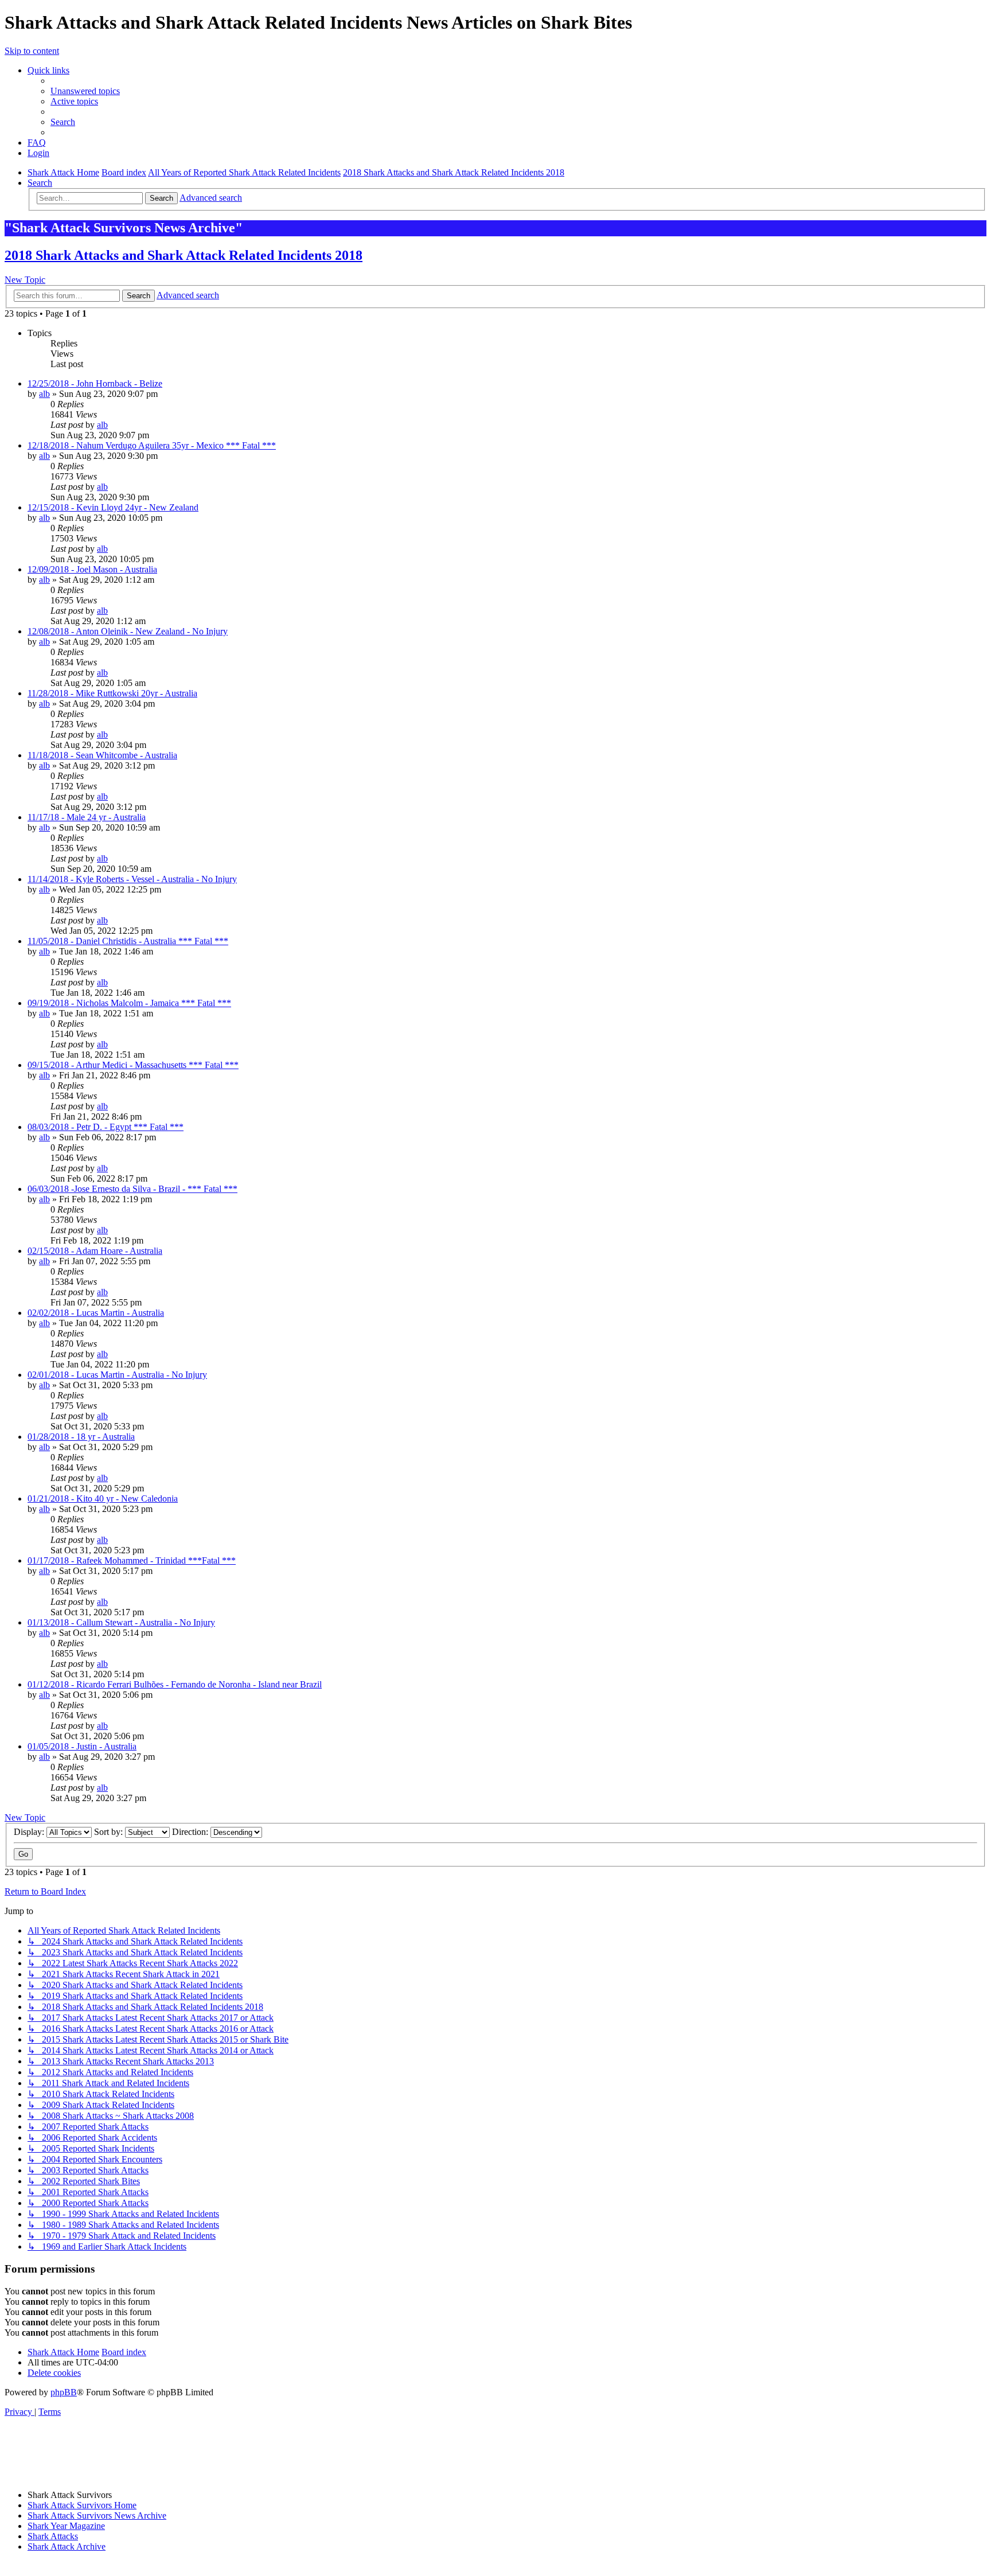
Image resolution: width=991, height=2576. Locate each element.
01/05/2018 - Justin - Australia (82, 1746)
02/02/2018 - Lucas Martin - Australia (96, 1313)
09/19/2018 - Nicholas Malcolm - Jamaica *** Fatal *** (129, 1003)
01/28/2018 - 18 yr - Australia (81, 1437)
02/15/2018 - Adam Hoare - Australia (95, 1251)
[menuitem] (85, 91)
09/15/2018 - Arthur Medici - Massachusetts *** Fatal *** (133, 1065)
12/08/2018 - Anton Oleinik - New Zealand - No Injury (128, 631)
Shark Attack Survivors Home (82, 2505)
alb (44, 394)
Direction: (191, 1832)
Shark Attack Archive (67, 2546)
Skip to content (32, 51)
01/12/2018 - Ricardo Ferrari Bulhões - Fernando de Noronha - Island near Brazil (175, 1684)
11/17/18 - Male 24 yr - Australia (87, 817)
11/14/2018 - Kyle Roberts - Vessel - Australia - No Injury (132, 879)
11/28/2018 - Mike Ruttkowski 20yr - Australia (112, 693)
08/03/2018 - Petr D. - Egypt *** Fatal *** (106, 1127)
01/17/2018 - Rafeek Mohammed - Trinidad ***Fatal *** (132, 1560)
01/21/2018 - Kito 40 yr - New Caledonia (103, 1499)
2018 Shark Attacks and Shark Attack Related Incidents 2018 (184, 255)
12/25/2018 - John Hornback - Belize (95, 383)
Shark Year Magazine (66, 2526)
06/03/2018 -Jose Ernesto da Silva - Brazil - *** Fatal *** (132, 1189)
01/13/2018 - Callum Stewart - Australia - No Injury (121, 1622)
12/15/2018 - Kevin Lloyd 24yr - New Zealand (113, 507)
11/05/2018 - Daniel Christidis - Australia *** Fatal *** (128, 941)
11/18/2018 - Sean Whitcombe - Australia (102, 755)
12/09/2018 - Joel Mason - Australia (92, 569)
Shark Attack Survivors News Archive (97, 2515)
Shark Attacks (53, 2536)
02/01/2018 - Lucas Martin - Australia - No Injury (117, 1375)
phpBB (64, 2392)
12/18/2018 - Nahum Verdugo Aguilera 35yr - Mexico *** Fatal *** (152, 445)
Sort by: (110, 1832)
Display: (30, 1832)
